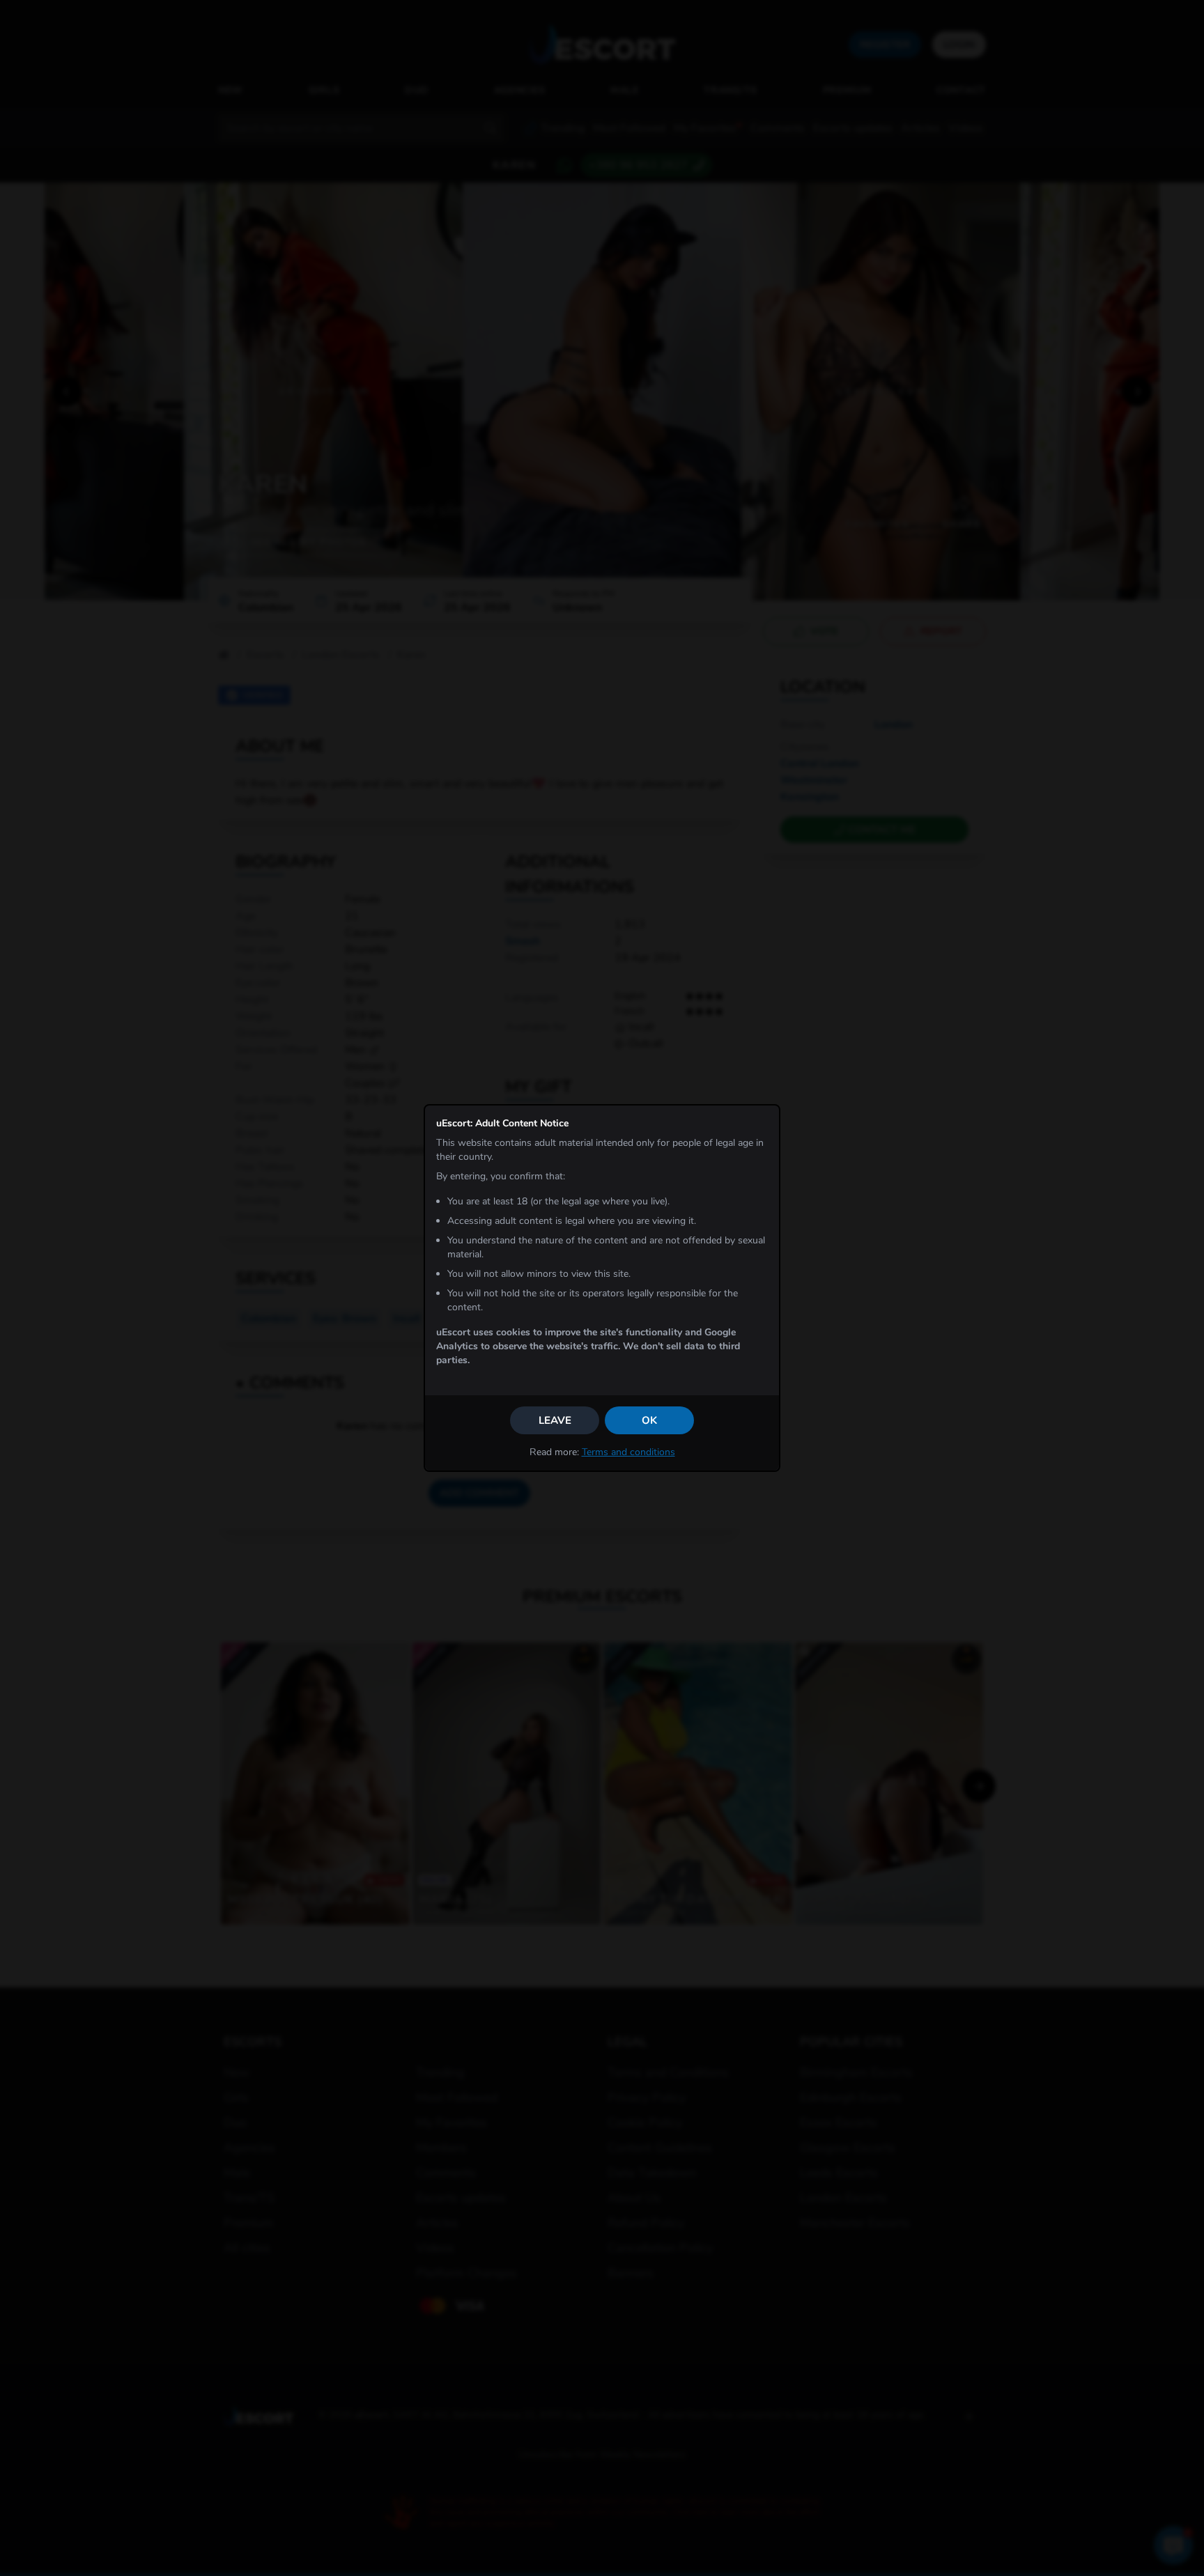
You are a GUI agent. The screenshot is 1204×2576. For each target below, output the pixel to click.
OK (649, 1420)
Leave (555, 1420)
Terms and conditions (628, 1452)
